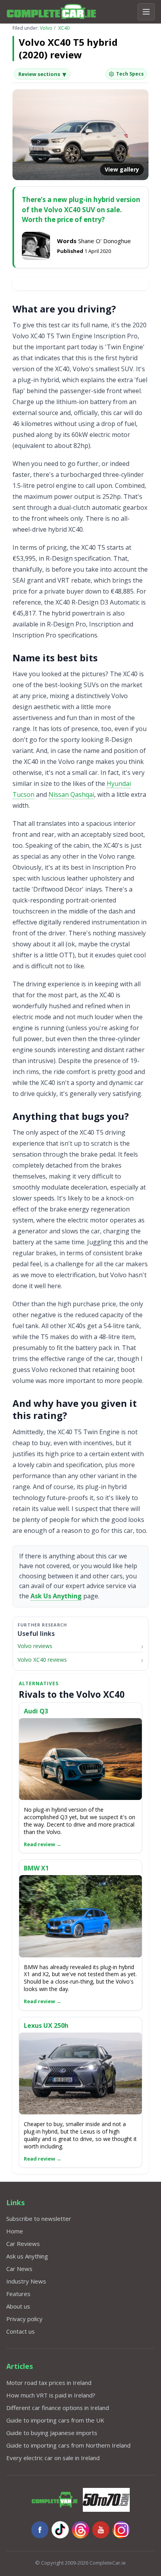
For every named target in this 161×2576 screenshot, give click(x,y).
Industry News (26, 2281)
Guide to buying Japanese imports (52, 2433)
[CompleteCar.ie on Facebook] (40, 2530)
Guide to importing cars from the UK (55, 2420)
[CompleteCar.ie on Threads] (80, 2530)
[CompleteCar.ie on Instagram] (121, 2530)
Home (15, 2231)
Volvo (46, 28)
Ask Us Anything (56, 1596)
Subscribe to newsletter (39, 2219)
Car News (19, 2269)
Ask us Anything (27, 2256)
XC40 (64, 28)
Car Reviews (23, 2244)
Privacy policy (24, 2319)
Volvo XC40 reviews (42, 1660)
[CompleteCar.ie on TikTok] (60, 2530)
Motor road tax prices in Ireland (49, 2383)
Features (18, 2294)
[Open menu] (146, 12)
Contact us (21, 2331)
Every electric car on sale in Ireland (53, 2458)
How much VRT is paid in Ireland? (51, 2395)
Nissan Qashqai (71, 794)
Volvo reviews (35, 1646)
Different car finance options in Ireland (58, 2408)
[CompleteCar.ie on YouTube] (101, 2530)
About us (18, 2306)
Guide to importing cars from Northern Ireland (68, 2445)
